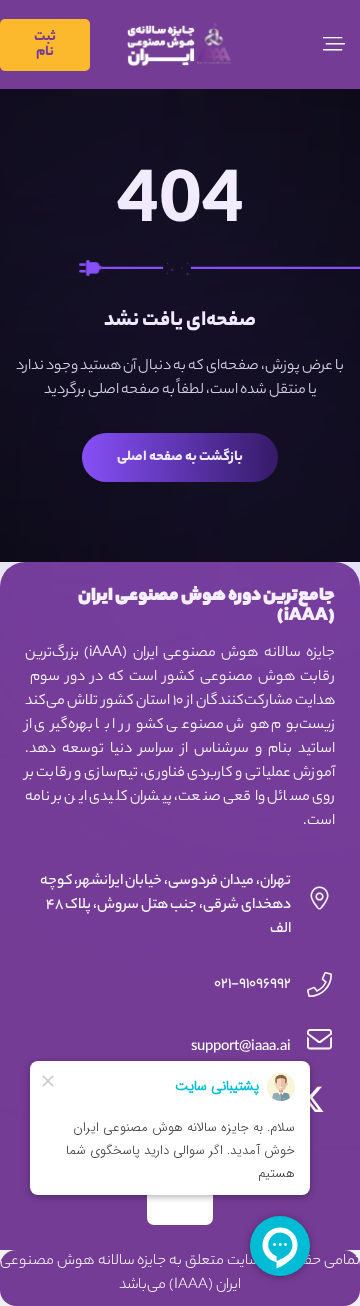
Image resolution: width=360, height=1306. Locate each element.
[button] (334, 44)
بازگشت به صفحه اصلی (180, 457)
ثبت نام (45, 45)
